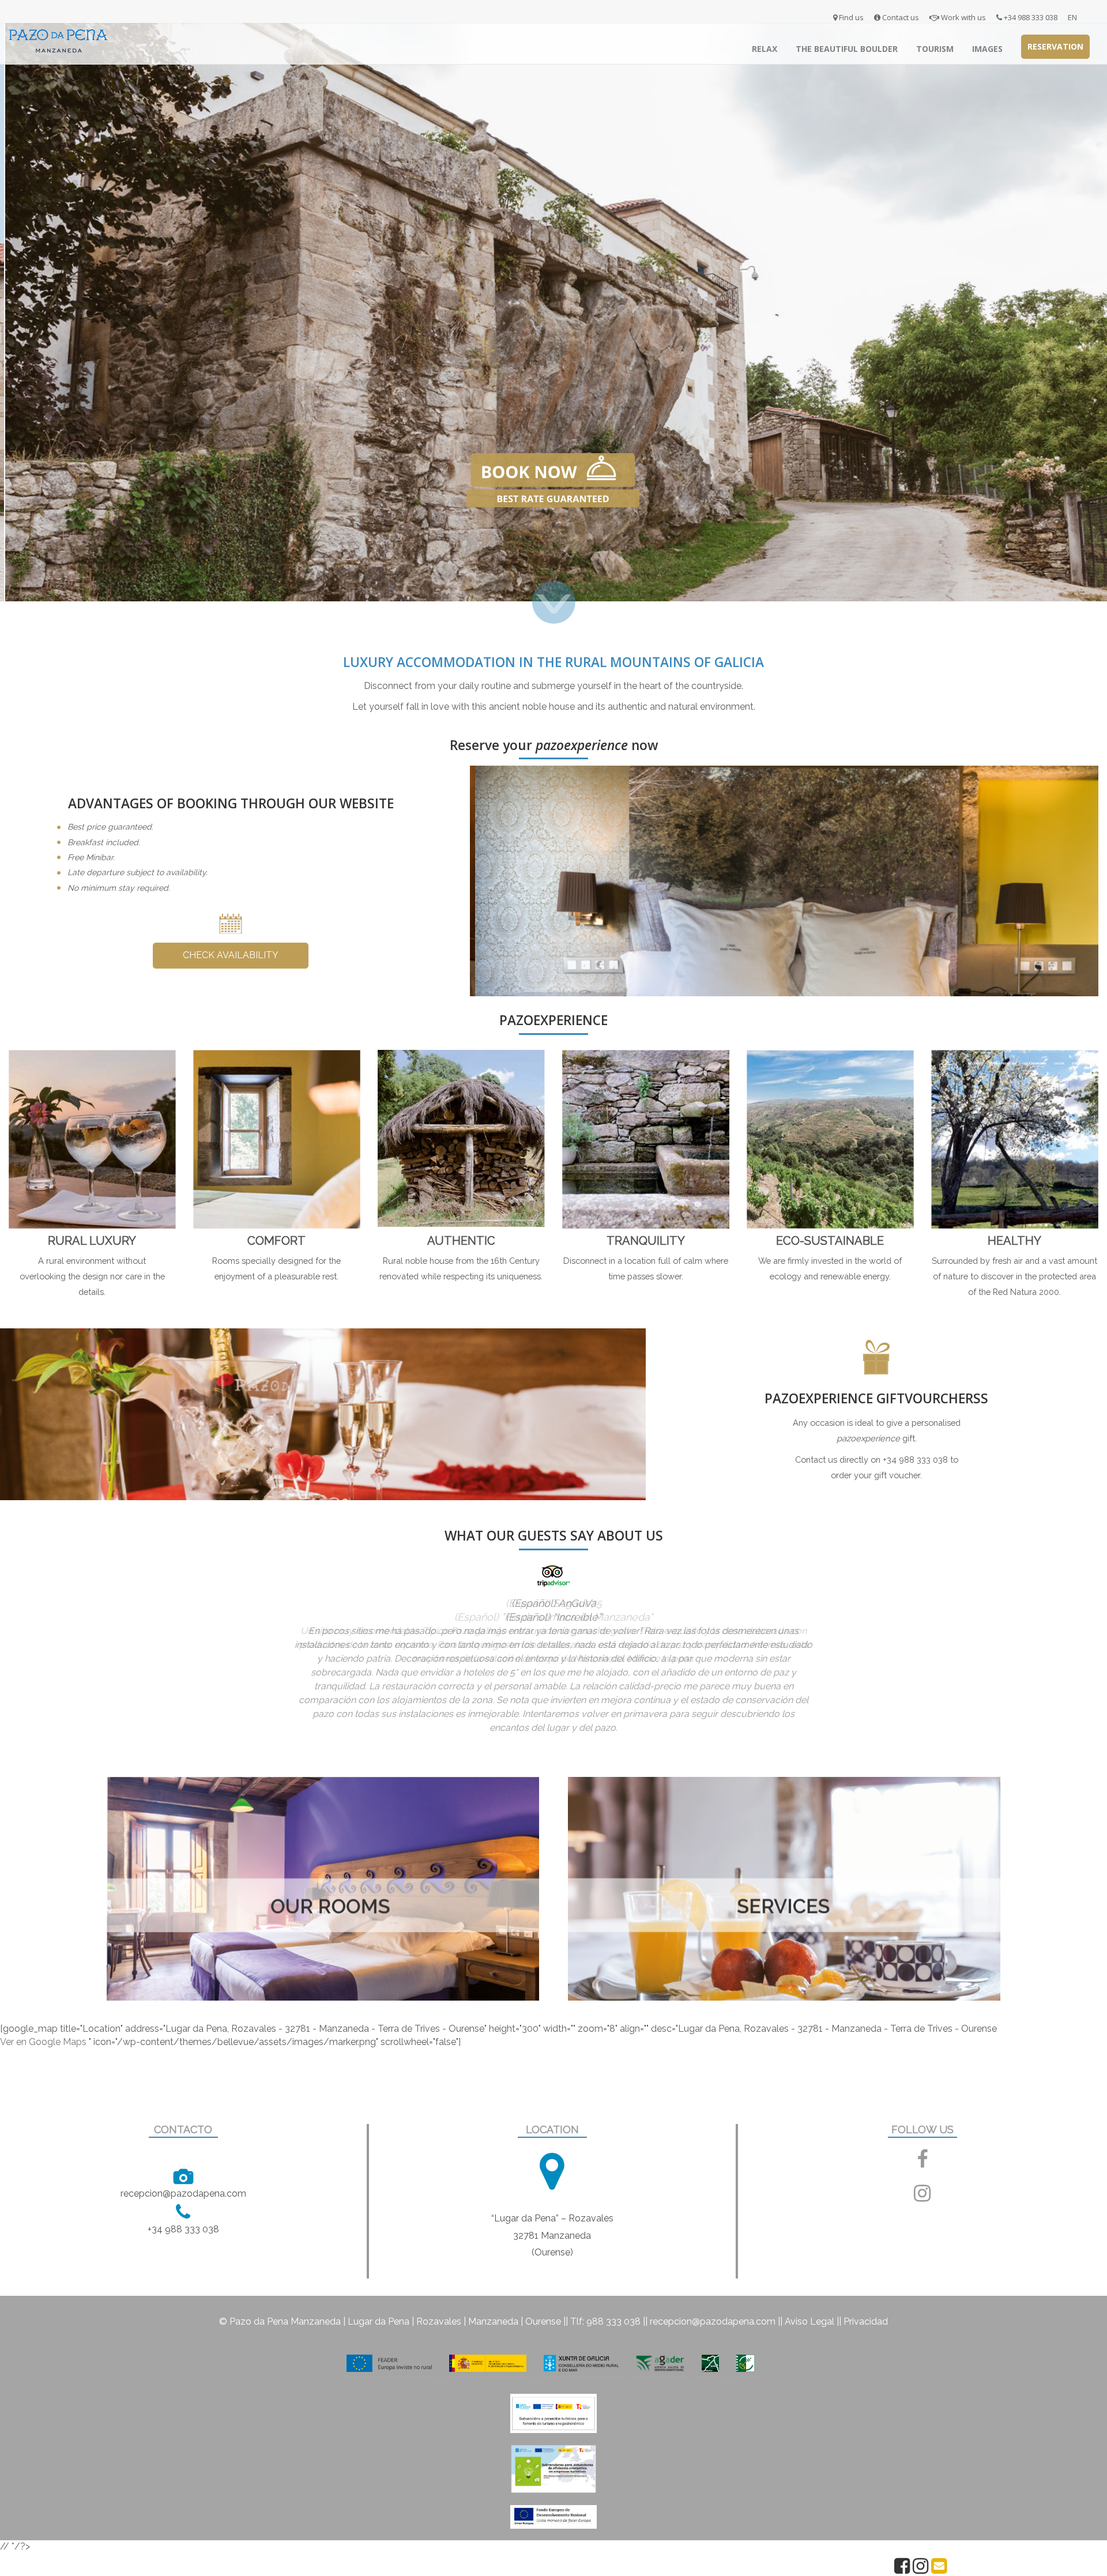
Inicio (726, 49)
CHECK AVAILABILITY (231, 955)
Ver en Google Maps (43, 2009)
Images (987, 49)
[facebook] (922, 2131)
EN (1072, 17)
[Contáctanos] (939, 2569)
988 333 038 (613, 2289)
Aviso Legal (809, 2289)
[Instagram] (920, 2569)
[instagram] (922, 2165)
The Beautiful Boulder (847, 49)
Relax (765, 49)
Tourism (935, 49)
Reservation (1055, 46)
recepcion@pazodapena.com (713, 2289)
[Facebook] (902, 2569)
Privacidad (866, 2289)
